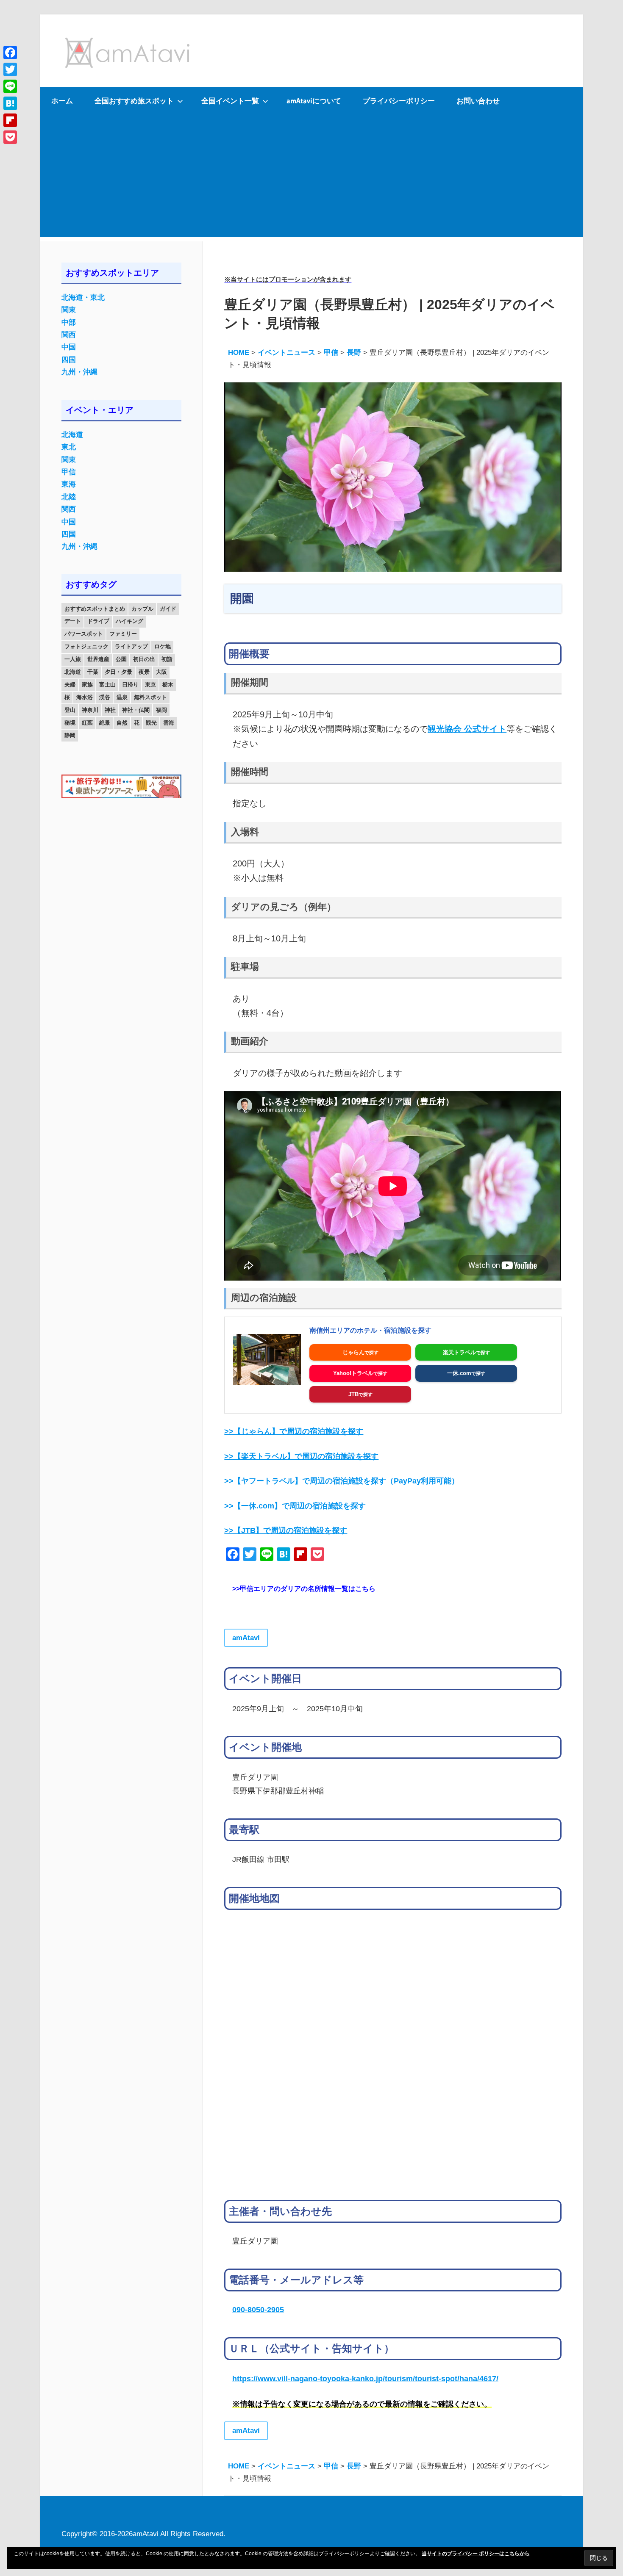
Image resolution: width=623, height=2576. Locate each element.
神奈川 (90, 710)
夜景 (144, 672)
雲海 (169, 723)
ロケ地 (163, 646)
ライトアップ (131, 646)
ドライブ (98, 621)
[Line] (10, 86)
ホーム (62, 101)
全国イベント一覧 (230, 101)
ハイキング (129, 621)
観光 (151, 723)
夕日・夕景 (118, 672)
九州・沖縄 (79, 372)
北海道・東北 (83, 297)
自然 (122, 723)
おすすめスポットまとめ (95, 609)
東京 (150, 685)
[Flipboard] (10, 120)
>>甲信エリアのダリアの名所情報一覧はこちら (304, 1589)
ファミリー (123, 634)
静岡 (70, 735)
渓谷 (105, 697)
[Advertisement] (311, 178)
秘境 (70, 723)
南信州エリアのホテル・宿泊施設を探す (370, 1330)
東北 (69, 447)
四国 (69, 360)
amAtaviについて (314, 101)
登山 (70, 710)
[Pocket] (10, 137)
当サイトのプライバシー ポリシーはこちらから (476, 2554)
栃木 (168, 685)
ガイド (168, 609)
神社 (110, 710)
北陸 (69, 497)
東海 (69, 484)
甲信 (69, 472)
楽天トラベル (459, 1352)
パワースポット (84, 634)
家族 (87, 685)
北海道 (72, 435)
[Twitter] (10, 69)
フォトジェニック (86, 646)
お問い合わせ (478, 101)
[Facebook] (10, 53)
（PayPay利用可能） (342, 1481)
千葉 (93, 672)
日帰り (130, 685)
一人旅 (73, 659)
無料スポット (150, 697)
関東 (69, 310)
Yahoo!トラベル (353, 1373)
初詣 (167, 659)
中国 (69, 347)
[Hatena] (10, 103)
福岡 (161, 710)
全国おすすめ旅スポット (134, 101)
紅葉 (87, 723)
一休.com (459, 1373)
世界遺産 (98, 659)
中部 (69, 322)
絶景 (105, 723)
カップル (142, 609)
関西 (69, 335)
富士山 (107, 685)
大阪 (161, 672)
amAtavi (246, 1638)
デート (73, 621)
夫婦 (70, 685)
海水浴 (85, 697)
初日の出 (144, 659)
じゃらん (353, 1352)
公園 (121, 659)
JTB (353, 1394)
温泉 (122, 697)
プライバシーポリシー (399, 101)
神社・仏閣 (136, 710)
